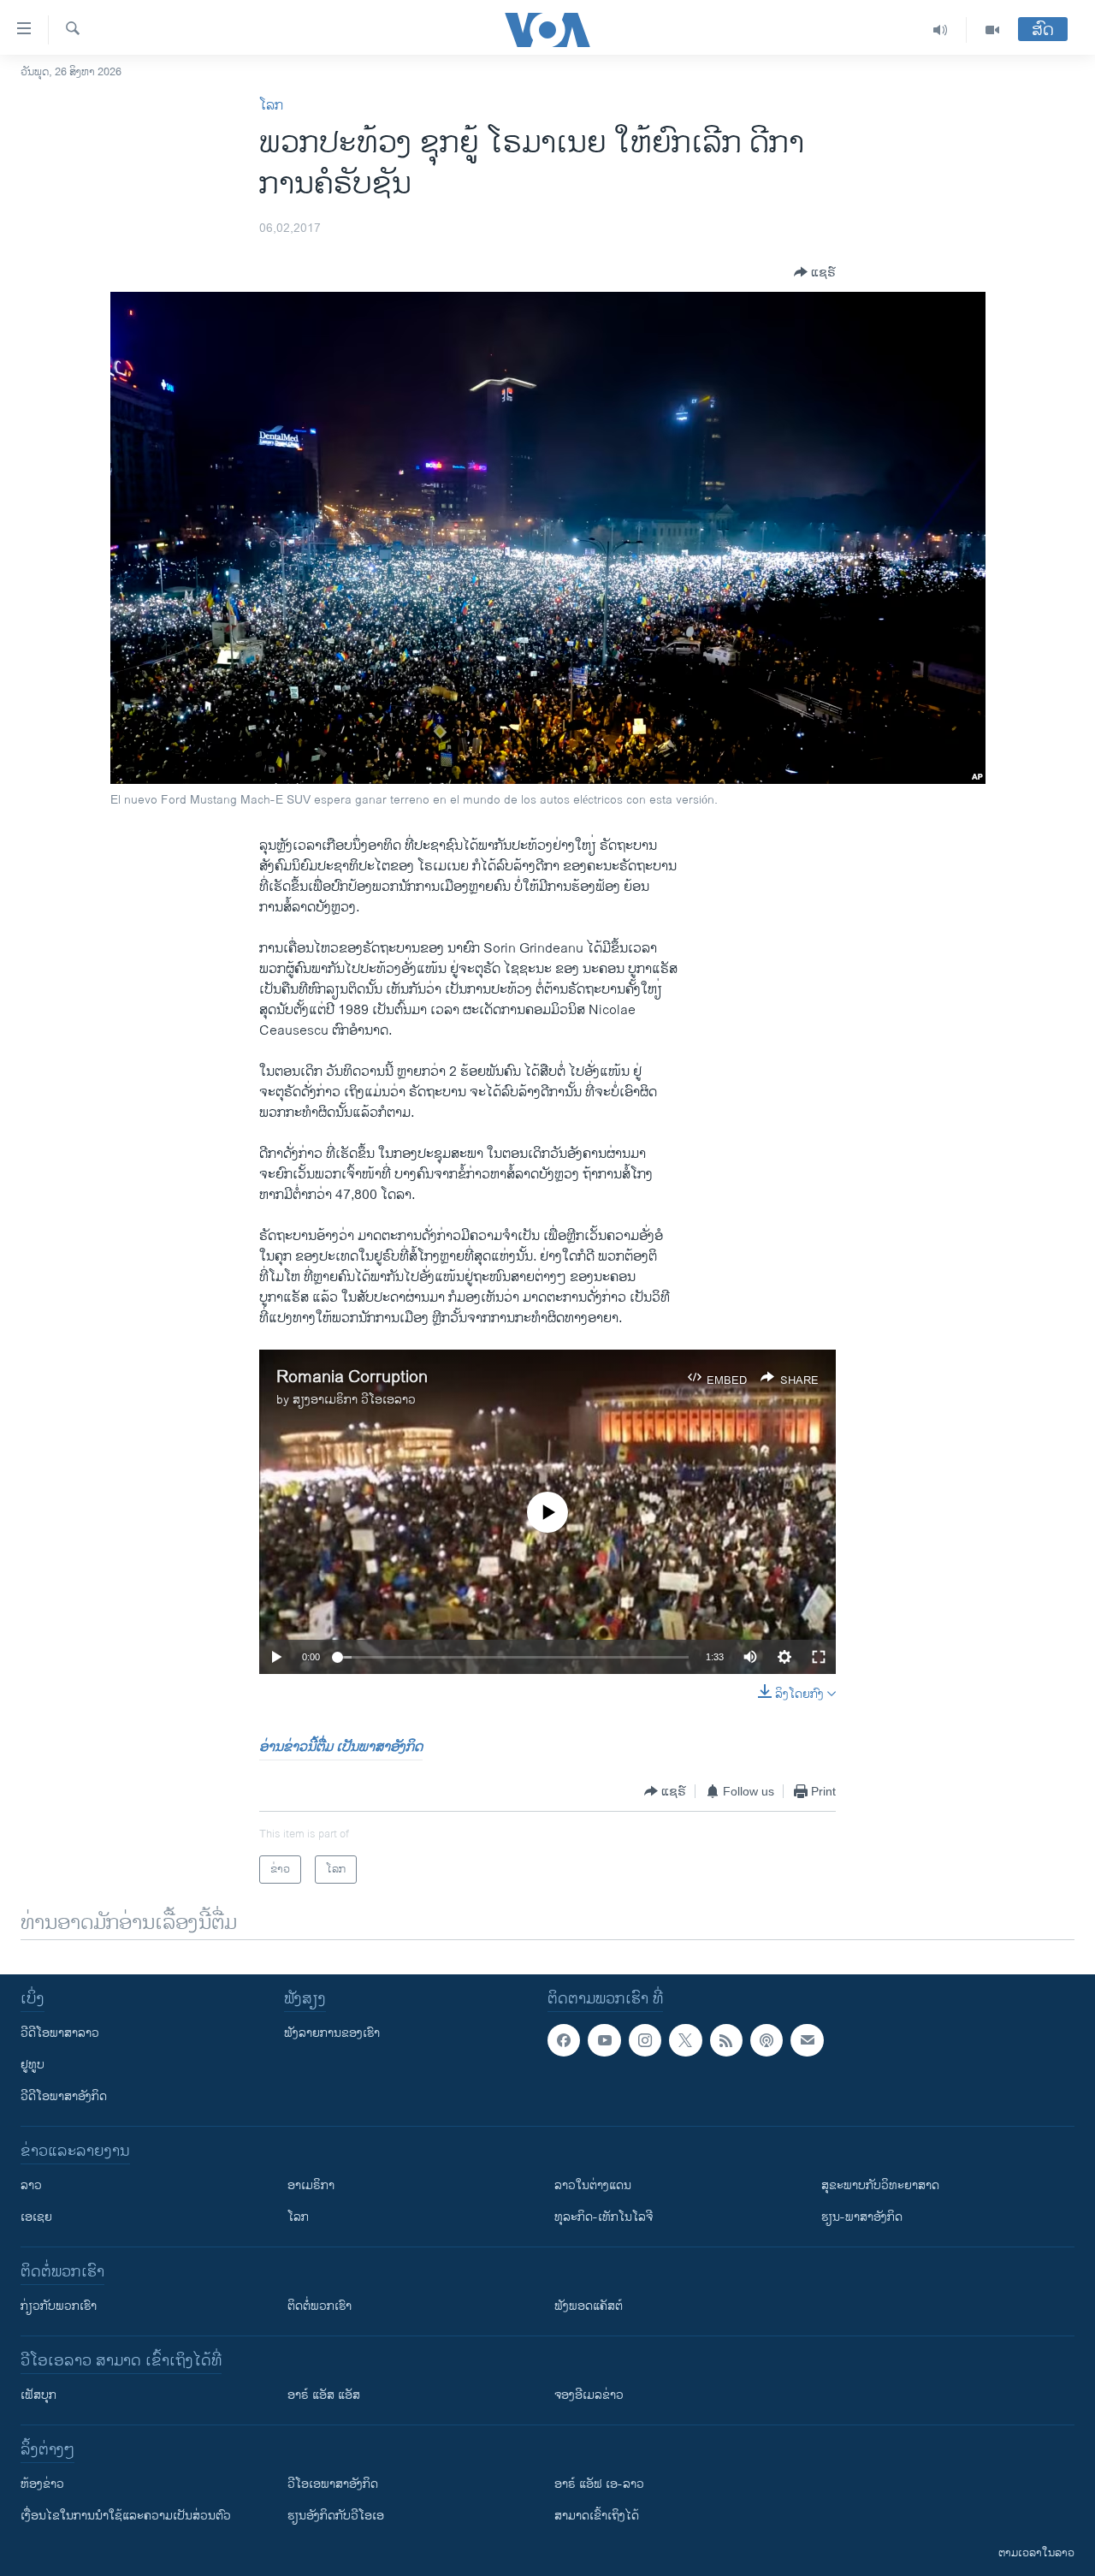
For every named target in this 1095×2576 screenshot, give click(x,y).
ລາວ (31, 2185)
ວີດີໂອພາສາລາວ (60, 2033)
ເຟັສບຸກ (38, 2395)
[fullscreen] (819, 1657)
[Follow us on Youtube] (604, 2040)
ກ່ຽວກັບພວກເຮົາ (59, 2306)
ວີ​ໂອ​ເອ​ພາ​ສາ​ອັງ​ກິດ (333, 2484)
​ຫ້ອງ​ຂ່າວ (42, 2484)
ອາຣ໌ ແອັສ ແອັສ (324, 2395)
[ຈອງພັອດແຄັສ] (807, 2040)
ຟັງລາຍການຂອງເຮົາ (332, 2033)
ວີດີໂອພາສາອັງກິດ (64, 2096)
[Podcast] (766, 2040)
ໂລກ (271, 106)
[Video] (992, 30)
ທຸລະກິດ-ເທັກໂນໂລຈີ (604, 2217)
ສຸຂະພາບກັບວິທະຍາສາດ (880, 2185)
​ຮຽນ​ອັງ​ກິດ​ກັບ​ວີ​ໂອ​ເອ (336, 2516)
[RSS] (726, 2040)
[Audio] (941, 30)
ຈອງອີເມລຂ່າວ (589, 2395)
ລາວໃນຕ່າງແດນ (593, 2185)
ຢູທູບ (33, 2065)
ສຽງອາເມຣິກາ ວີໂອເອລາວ (354, 1400)
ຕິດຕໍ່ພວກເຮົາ (320, 2306)
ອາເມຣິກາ (311, 2185)
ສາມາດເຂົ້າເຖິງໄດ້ (597, 2516)
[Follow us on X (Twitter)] (685, 2040)
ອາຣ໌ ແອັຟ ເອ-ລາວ (599, 2484)
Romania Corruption (352, 1377)
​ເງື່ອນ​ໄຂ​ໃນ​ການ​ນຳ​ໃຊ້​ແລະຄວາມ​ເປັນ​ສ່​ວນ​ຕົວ (126, 2516)
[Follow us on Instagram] (645, 2040)
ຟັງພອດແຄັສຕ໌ (589, 2306)
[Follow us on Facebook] (564, 2040)
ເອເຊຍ (36, 2217)
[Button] (815, 272)
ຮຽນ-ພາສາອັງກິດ (862, 2217)
